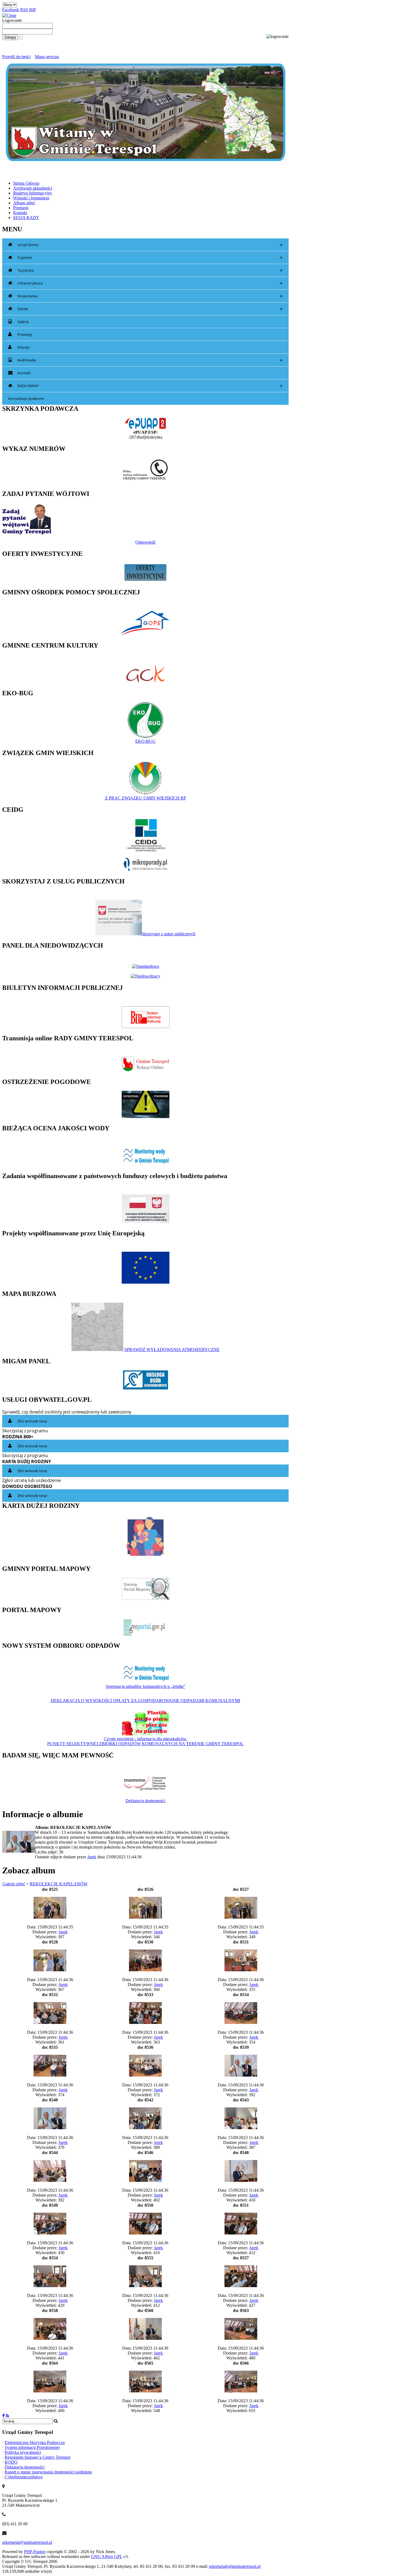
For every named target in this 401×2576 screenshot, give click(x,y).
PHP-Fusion (35, 2552)
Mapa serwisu (47, 57)
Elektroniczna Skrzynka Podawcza (35, 2442)
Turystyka (150, 270)
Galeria (23, 322)
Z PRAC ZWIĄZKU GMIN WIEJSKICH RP (146, 798)
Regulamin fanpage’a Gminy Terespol (38, 2457)
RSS (24, 10)
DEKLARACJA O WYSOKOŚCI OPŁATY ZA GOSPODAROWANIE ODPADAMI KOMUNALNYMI (145, 1701)
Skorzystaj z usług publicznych (169, 934)
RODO (11, 2462)
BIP (33, 10)
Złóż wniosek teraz (32, 1421)
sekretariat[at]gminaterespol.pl (235, 2566)
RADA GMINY (150, 386)
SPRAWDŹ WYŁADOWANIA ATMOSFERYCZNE (172, 1350)
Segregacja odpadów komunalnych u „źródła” (146, 1686)
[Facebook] (3, 2416)
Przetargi (25, 334)
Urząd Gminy (150, 245)
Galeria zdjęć (14, 1884)
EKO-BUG (145, 741)
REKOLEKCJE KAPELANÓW (59, 1884)
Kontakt (24, 373)
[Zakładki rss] (8, 2416)
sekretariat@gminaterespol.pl (27, 2542)
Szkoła (150, 309)
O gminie (150, 258)
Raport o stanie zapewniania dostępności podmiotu (48, 2472)
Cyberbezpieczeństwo (24, 2477)
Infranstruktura (150, 283)
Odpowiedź (145, 542)
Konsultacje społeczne (26, 399)
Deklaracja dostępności (145, 1801)
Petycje (23, 347)
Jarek (92, 1857)
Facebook (11, 10)
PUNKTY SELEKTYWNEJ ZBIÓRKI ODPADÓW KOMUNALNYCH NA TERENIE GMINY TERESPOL (145, 1744)
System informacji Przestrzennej (32, 2447)
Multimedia (150, 360)
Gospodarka (150, 296)
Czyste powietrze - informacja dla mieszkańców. (146, 1739)
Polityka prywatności (23, 2452)
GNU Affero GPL (107, 2556)
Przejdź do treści (16, 57)
